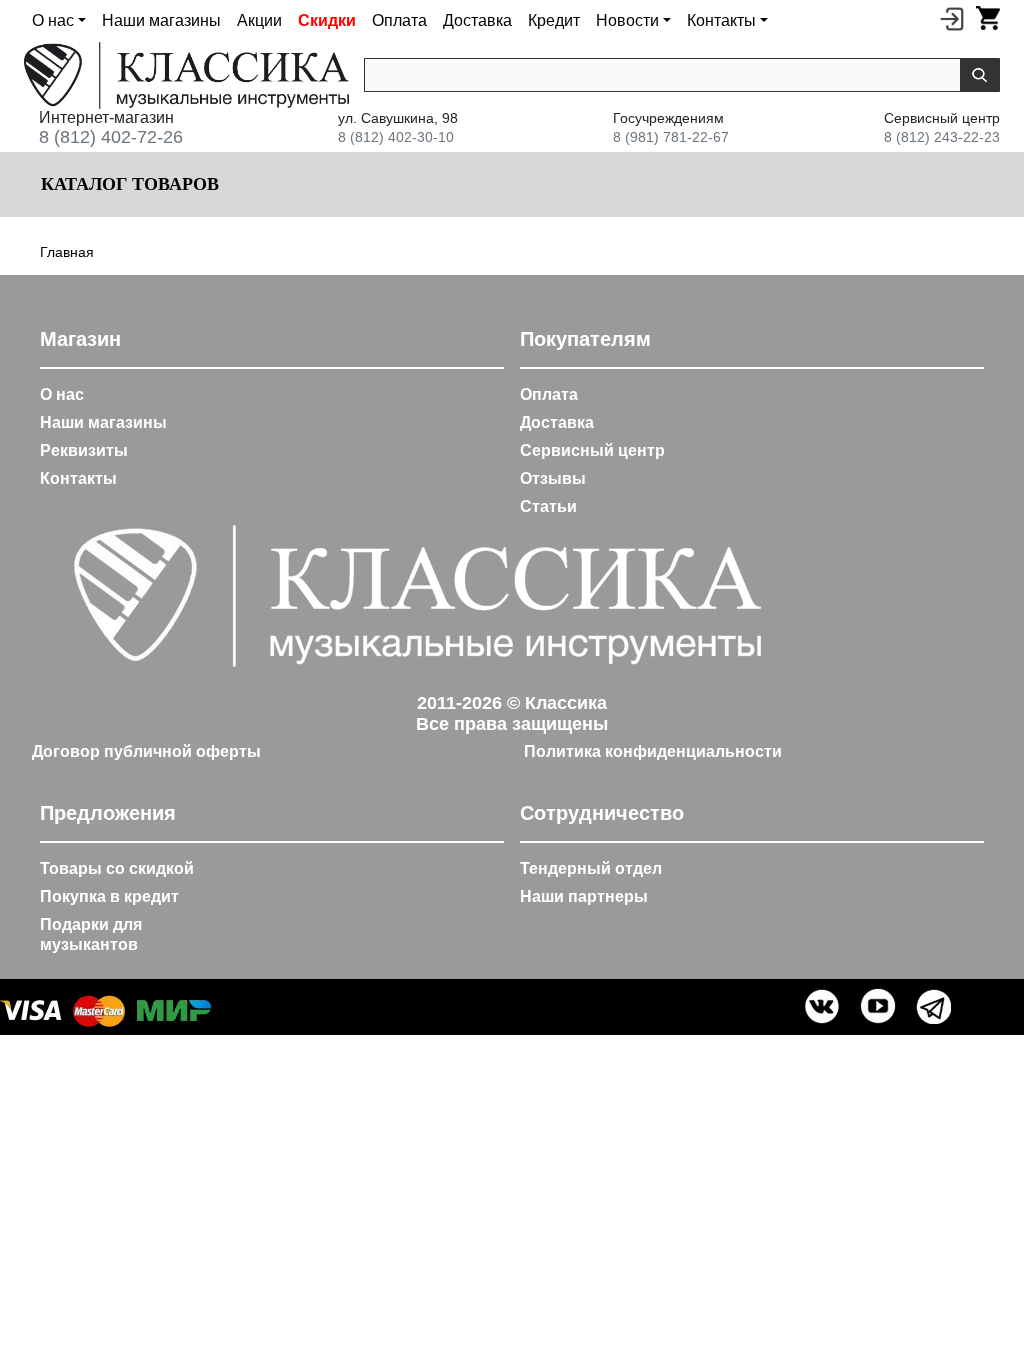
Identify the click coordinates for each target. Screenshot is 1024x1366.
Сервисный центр (592, 450)
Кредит (554, 20)
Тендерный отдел (591, 868)
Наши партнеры (584, 896)
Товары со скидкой (117, 868)
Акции (259, 20)
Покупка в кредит (109, 896)
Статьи (548, 506)
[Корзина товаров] (988, 18)
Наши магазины (161, 20)
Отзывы (553, 478)
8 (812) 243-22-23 (942, 137)
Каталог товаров (127, 184)
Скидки (327, 20)
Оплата (399, 20)
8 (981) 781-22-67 (671, 137)
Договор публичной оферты (146, 751)
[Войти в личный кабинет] (952, 18)
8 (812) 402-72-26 (111, 137)
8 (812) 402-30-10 (396, 137)
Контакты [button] (721, 20)
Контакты (78, 478)
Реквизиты (84, 450)
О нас (62, 394)
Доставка (477, 20)
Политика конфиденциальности (653, 751)
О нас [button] (53, 20)
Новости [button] (627, 20)
